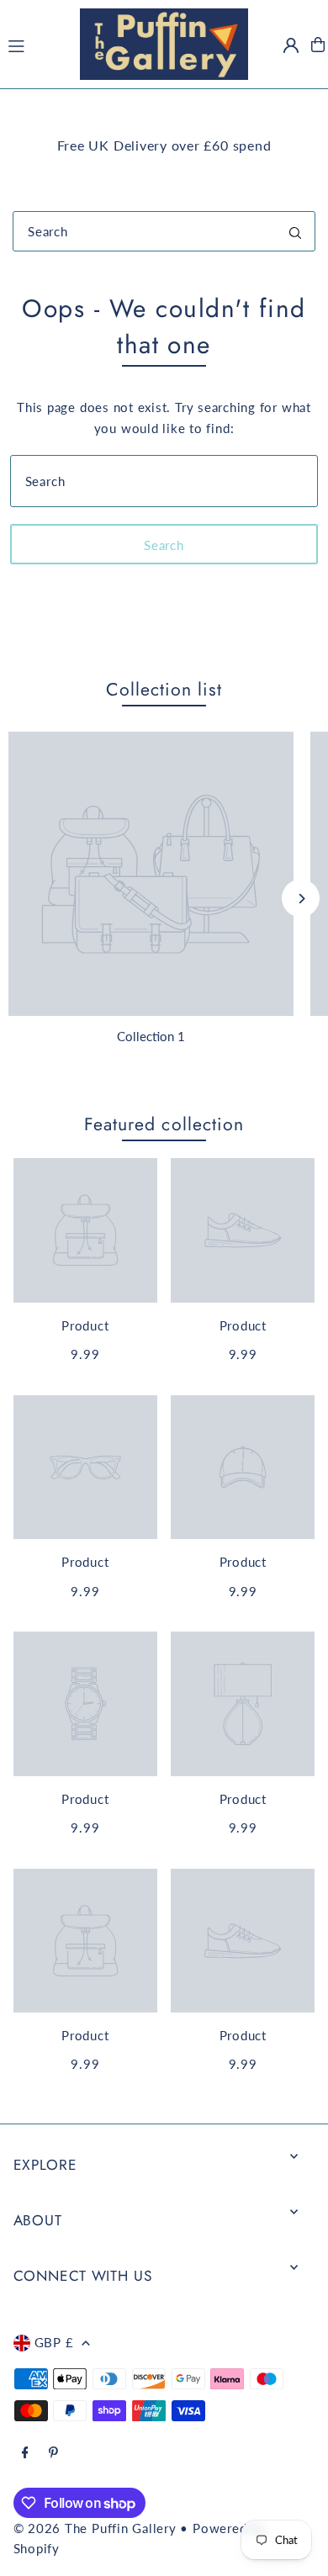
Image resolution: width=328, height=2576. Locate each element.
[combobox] (164, 231)
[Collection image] (151, 874)
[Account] (291, 45)
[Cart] (318, 45)
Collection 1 (151, 1036)
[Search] (295, 231)
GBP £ (54, 2342)
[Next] (301, 899)
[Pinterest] (53, 2453)
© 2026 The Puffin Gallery (95, 2528)
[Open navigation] (35, 44)
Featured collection (164, 1124)
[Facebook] (25, 2453)
